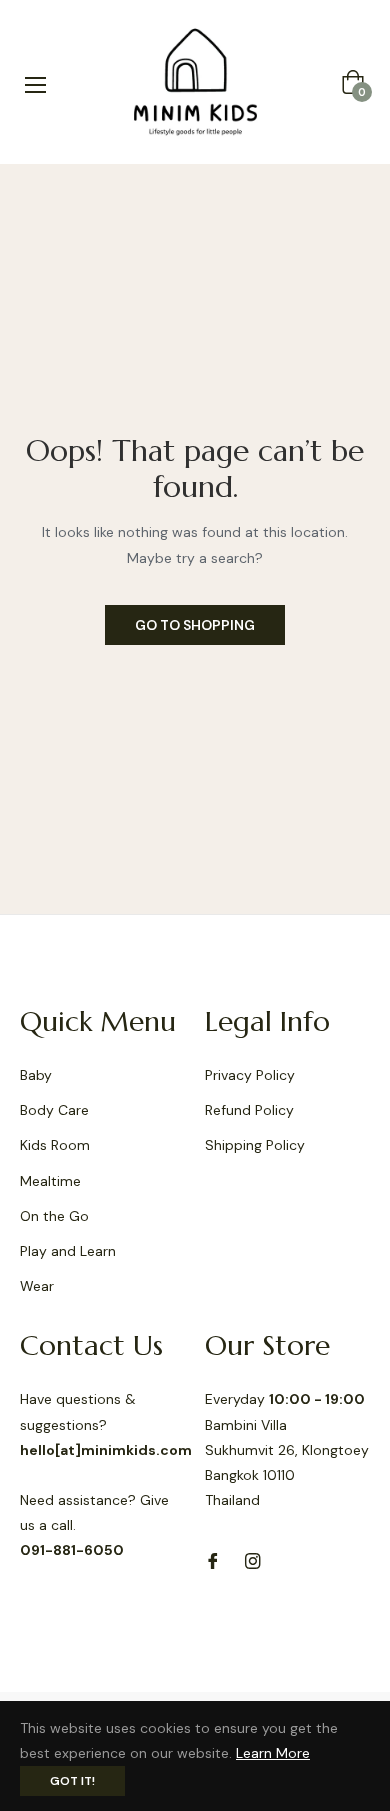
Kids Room (55, 1145)
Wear (37, 1286)
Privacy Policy (250, 1075)
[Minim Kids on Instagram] (253, 1559)
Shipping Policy (255, 1145)
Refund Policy (249, 1110)
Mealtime (50, 1181)
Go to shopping (195, 625)
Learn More (273, 1753)
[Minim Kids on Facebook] (213, 1559)
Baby (36, 1075)
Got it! (72, 1781)
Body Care (54, 1110)
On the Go (54, 1216)
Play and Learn (68, 1251)
